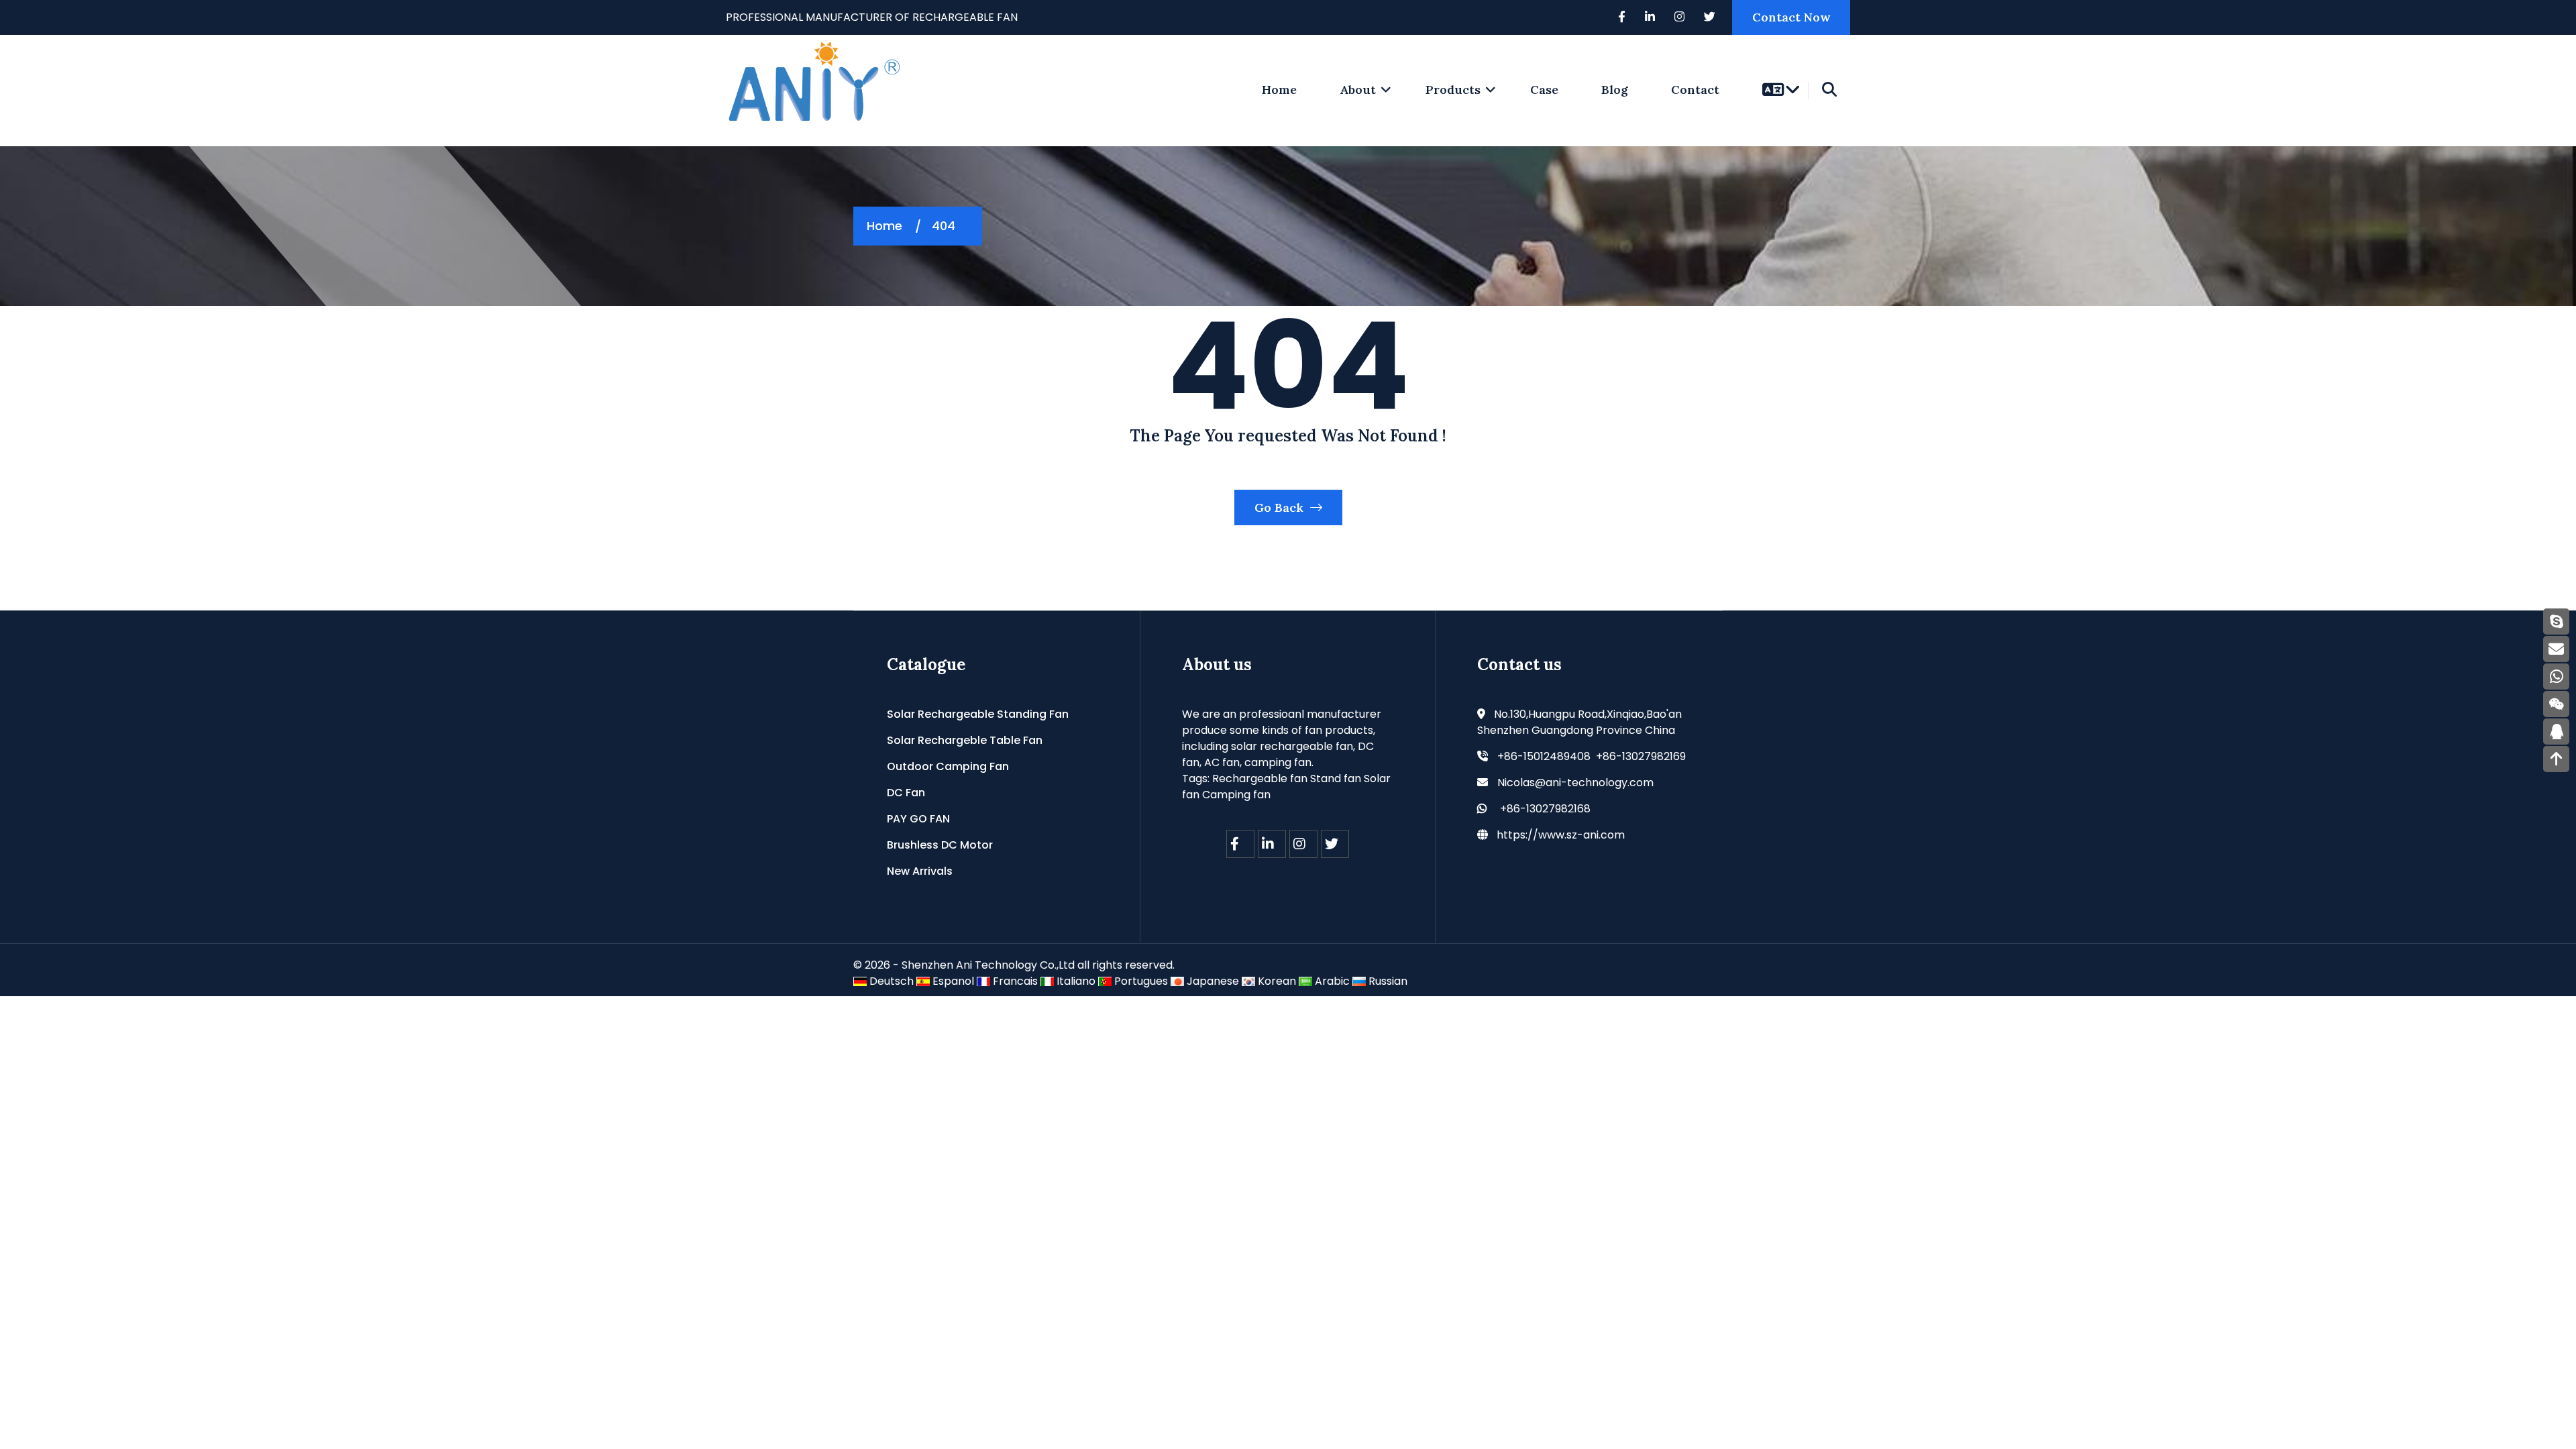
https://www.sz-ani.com (1561, 835)
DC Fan (906, 793)
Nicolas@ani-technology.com (1575, 783)
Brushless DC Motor (940, 845)
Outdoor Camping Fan (948, 766)
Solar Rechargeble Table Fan (965, 740)
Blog (1615, 90)
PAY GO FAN (918, 819)
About (1358, 90)
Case (1544, 90)
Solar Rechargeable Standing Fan (978, 714)
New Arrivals (920, 871)
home (1279, 90)
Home (884, 226)
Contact (1695, 90)
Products (1453, 90)
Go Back (1281, 507)
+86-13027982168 (1545, 809)
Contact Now (1791, 17)
